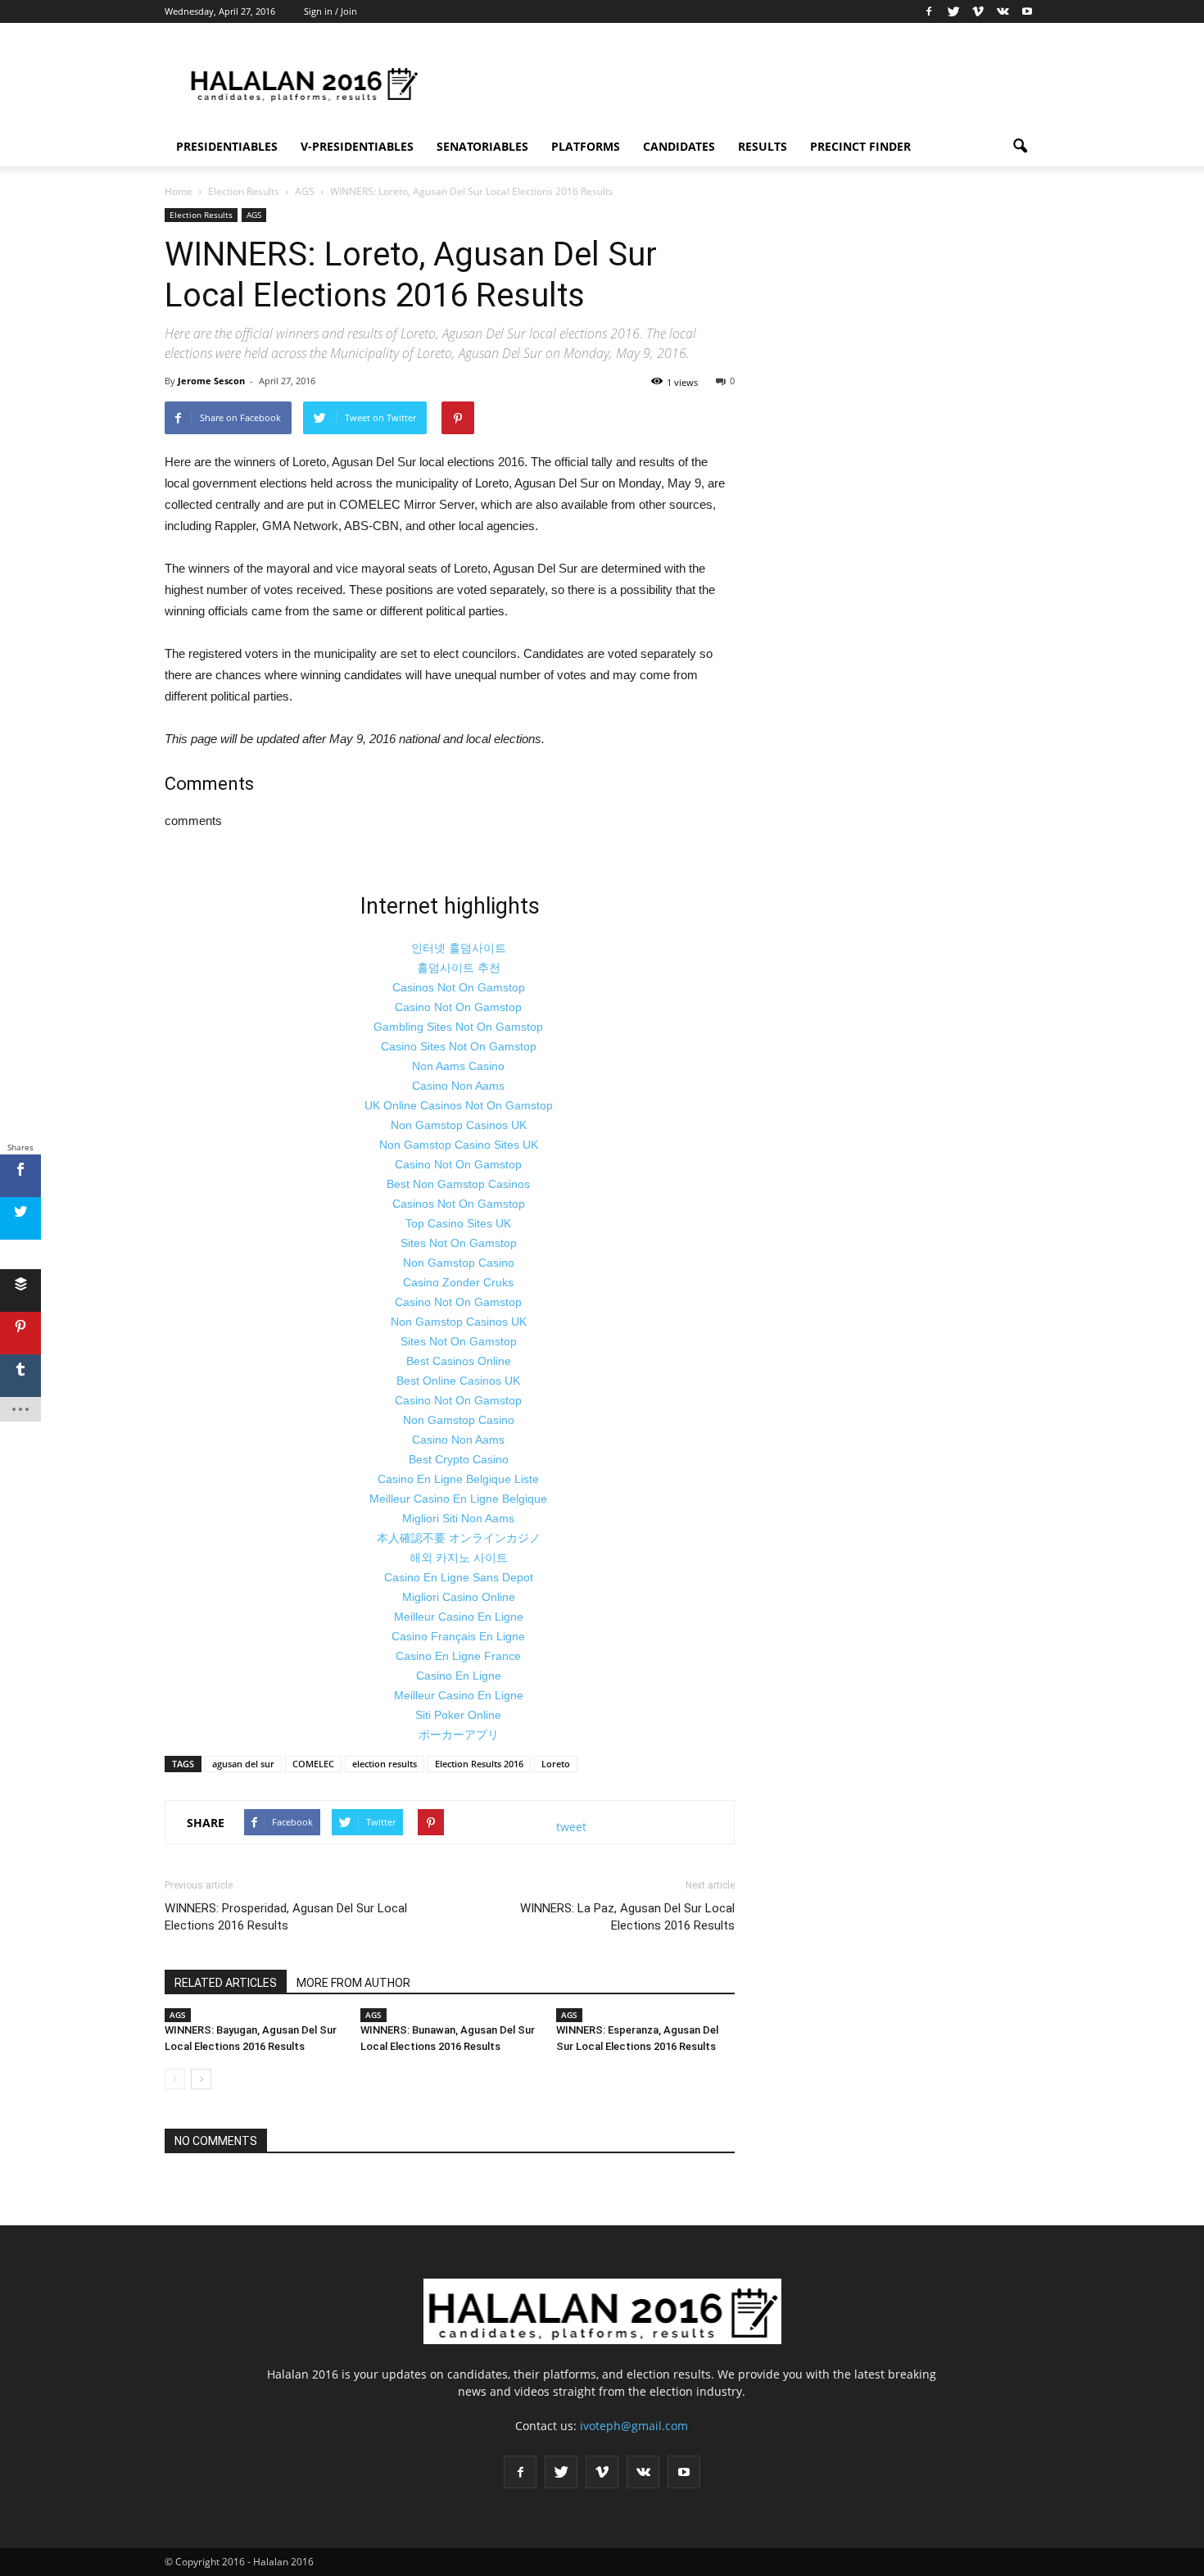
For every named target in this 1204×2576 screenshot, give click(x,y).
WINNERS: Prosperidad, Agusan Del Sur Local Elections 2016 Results (286, 1917)
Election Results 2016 (479, 1764)
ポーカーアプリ (459, 1735)
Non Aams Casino (458, 1066)
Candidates (679, 146)
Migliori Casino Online (459, 1597)
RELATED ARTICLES (226, 1983)
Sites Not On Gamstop (459, 1243)
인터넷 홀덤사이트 (459, 948)
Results (763, 146)
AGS (254, 215)
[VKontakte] (1003, 11)
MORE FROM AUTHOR (353, 1983)
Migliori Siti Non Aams (458, 1518)
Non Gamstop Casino (459, 1263)
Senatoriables (482, 146)
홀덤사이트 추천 (459, 968)
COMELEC (313, 1764)
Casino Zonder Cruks (458, 1282)
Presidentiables (227, 146)
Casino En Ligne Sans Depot (459, 1577)
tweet (571, 1827)
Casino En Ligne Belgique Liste (458, 1479)
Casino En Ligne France (458, 1656)
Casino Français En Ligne (458, 1636)
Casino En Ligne (459, 1676)
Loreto (556, 1764)
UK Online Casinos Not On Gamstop (459, 1105)
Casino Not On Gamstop (458, 1007)
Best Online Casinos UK (458, 1381)
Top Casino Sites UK (458, 1223)
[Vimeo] (978, 11)
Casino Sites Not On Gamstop (459, 1046)
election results (385, 1764)
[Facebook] (929, 11)
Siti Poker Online (458, 1715)
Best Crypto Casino (459, 1459)
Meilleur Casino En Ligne (459, 1617)
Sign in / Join (330, 11)
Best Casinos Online (459, 1361)
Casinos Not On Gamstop (459, 987)
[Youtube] (1027, 11)
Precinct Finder (860, 146)
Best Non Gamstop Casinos (458, 1184)
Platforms (586, 146)
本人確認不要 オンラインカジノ (459, 1538)
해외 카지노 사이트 (459, 1558)
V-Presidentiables (357, 146)
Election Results (201, 215)
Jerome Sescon (211, 381)
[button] (1020, 147)
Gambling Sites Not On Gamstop (458, 1027)
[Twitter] (953, 11)
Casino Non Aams (458, 1086)
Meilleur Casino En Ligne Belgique (458, 1499)
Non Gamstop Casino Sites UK (459, 1145)
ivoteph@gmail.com (634, 2426)
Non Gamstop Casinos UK (459, 1125)
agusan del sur (243, 1764)
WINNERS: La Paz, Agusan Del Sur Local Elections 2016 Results (627, 1917)
